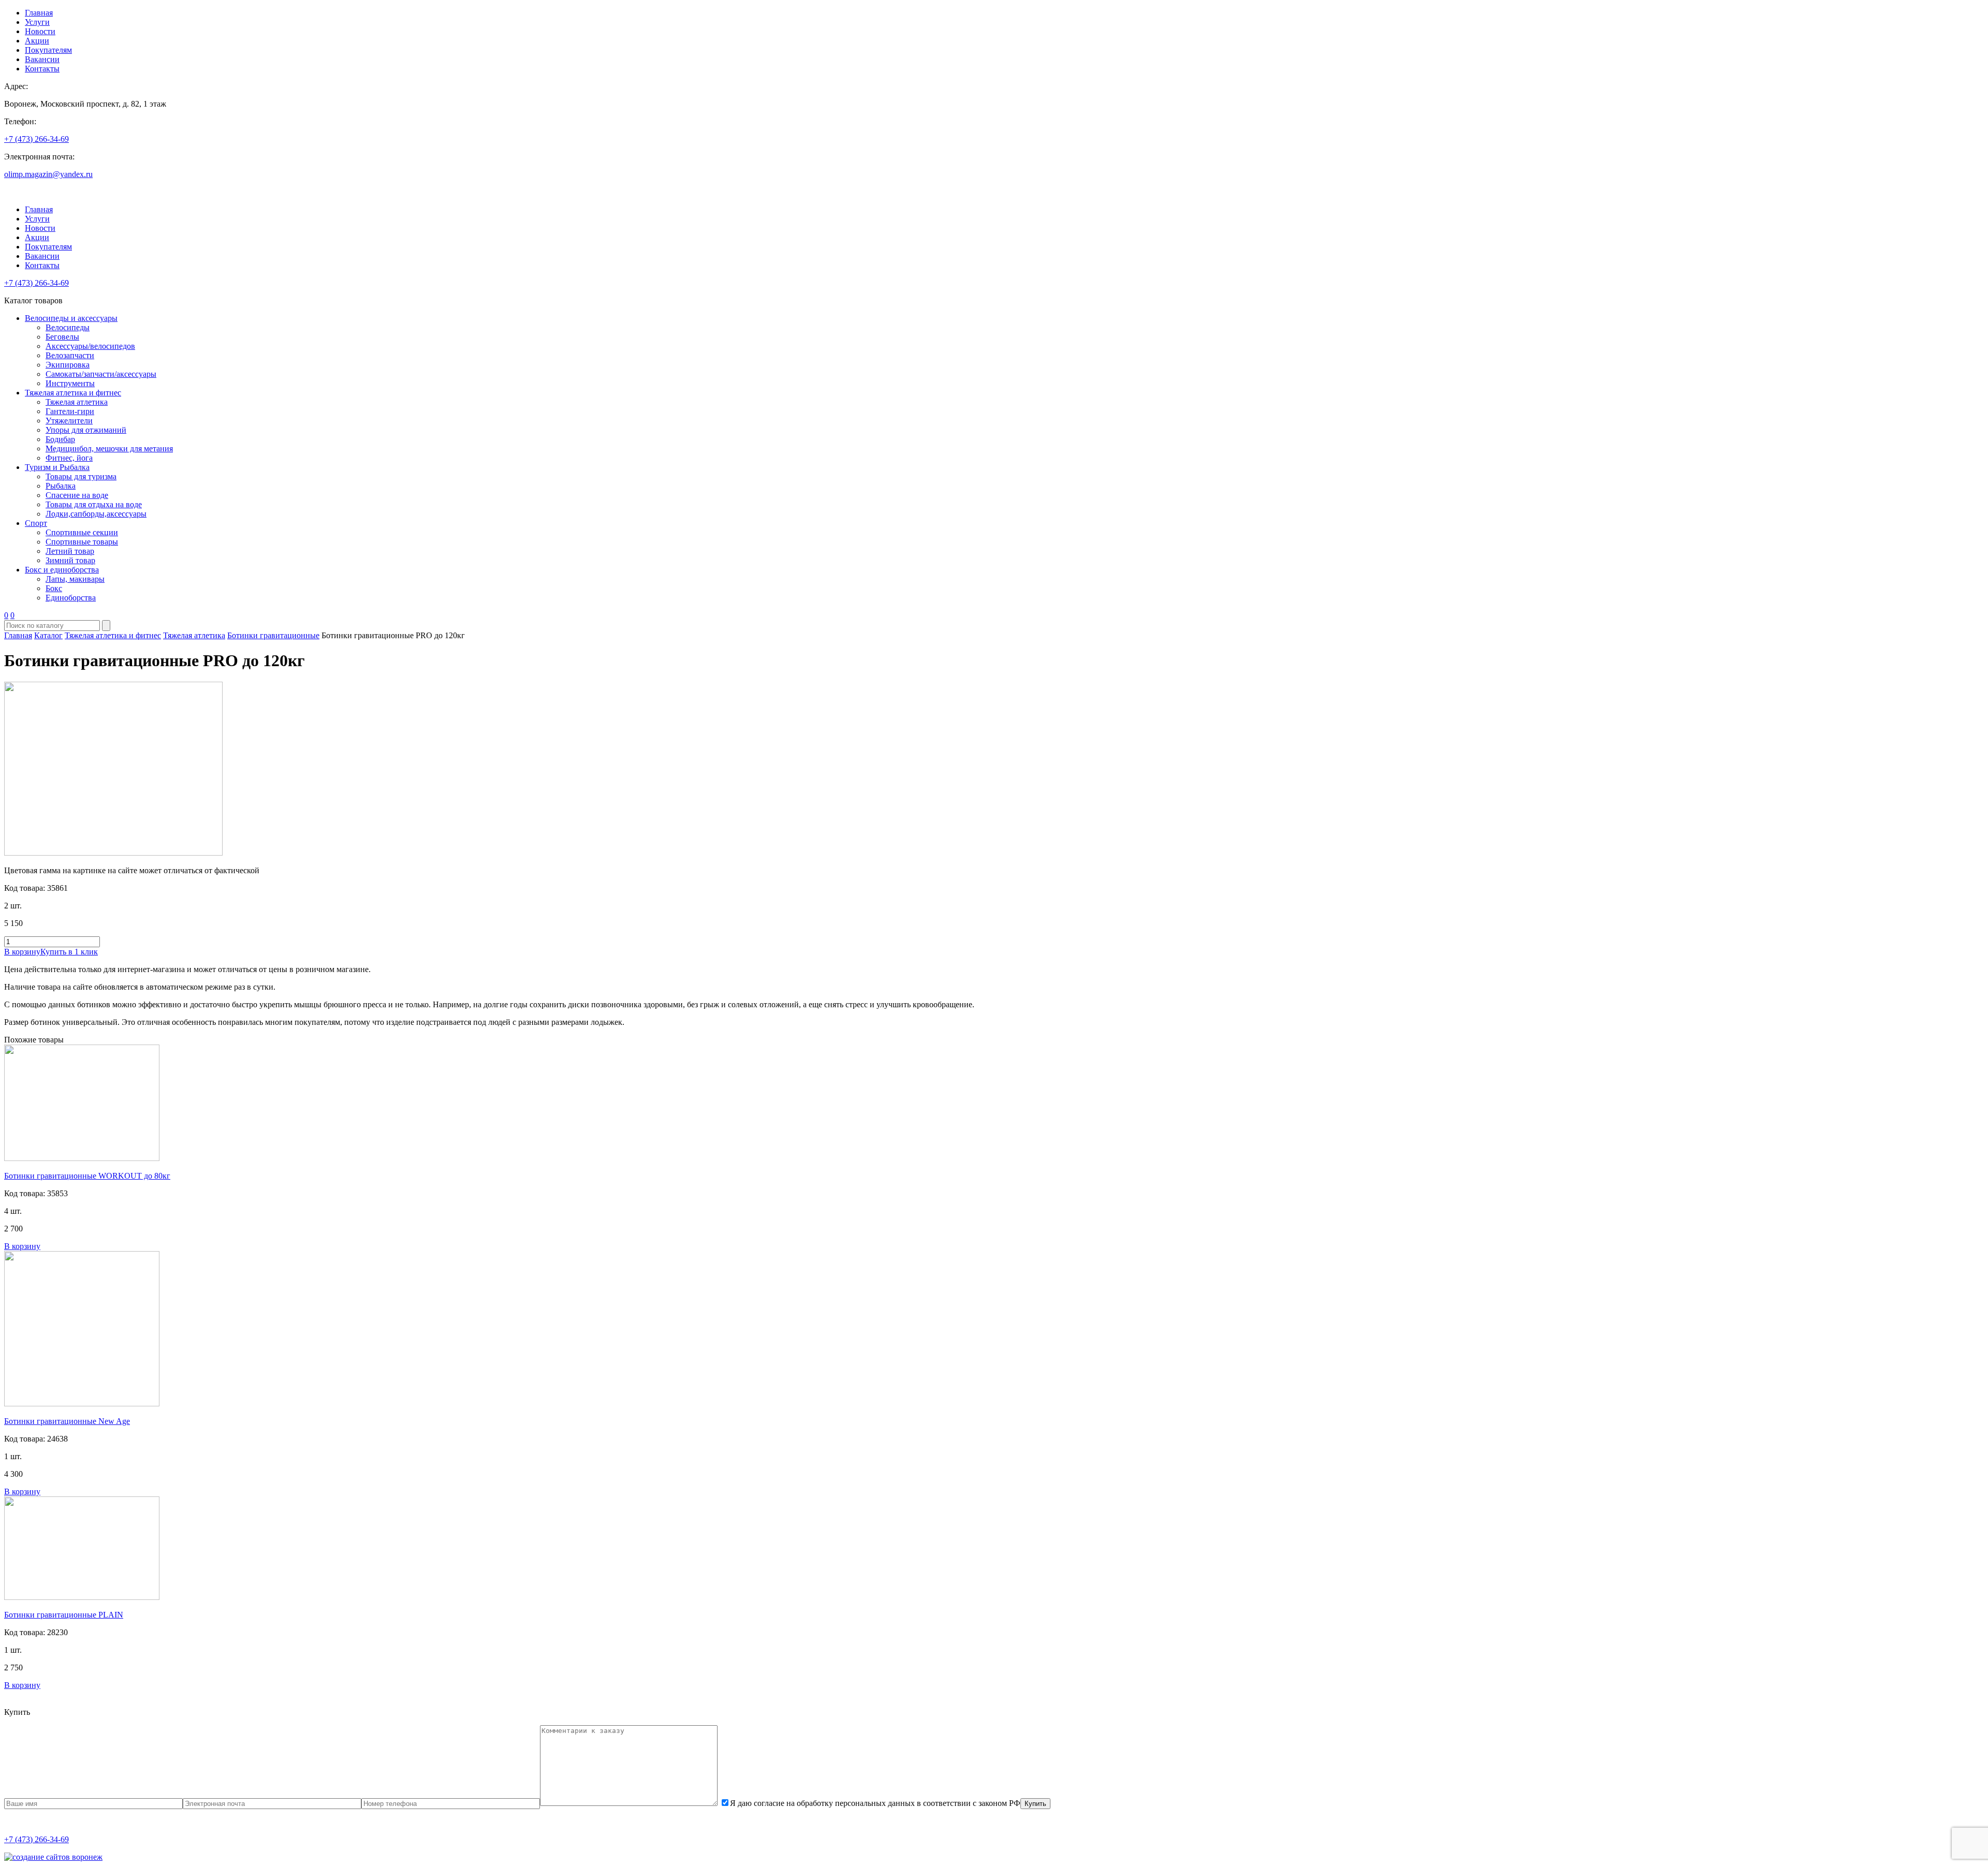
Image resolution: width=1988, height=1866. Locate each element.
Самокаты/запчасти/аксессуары (101, 374)
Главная (39, 13)
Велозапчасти (70, 355)
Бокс (54, 588)
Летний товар (70, 551)
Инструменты (70, 383)
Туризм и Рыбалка (57, 467)
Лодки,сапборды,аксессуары (96, 514)
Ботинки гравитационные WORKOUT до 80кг (87, 1176)
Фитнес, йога (69, 458)
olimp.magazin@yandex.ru (48, 174)
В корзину (22, 952)
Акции (37, 41)
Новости (40, 31)
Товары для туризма (81, 476)
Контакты (42, 69)
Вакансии (42, 59)
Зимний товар (70, 560)
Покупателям (48, 50)
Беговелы (62, 337)
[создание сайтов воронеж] (53, 1857)
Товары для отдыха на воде (94, 504)
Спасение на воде (77, 495)
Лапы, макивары (75, 579)
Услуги (37, 22)
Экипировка (68, 365)
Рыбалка (61, 486)
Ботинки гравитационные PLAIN (64, 1615)
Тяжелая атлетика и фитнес (73, 393)
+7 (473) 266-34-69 (36, 139)
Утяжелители (69, 421)
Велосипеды (68, 327)
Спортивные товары (82, 542)
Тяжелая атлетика (77, 402)
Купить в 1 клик (69, 952)
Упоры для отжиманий (86, 430)
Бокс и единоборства (62, 570)
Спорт (36, 523)
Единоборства (71, 598)
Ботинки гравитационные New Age (67, 1421)
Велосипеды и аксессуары (71, 318)
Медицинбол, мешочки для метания (109, 449)
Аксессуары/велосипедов (90, 346)
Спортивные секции (82, 532)
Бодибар (60, 439)
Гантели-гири (70, 411)
